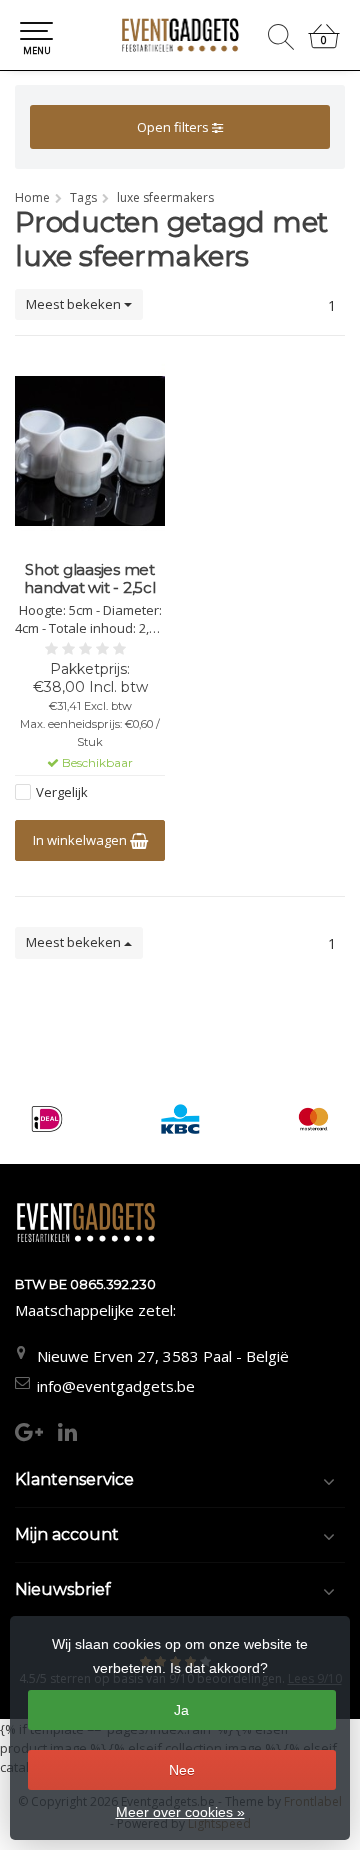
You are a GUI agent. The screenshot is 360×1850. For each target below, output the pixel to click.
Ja (181, 1710)
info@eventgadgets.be (116, 1386)
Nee (182, 1770)
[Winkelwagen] (324, 44)
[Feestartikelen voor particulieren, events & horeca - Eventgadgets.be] (180, 35)
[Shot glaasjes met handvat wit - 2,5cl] (90, 451)
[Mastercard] (313, 1119)
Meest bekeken (75, 304)
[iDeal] (46, 1119)
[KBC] (180, 1119)
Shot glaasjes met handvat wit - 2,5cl (89, 579)
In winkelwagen (81, 840)
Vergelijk (62, 792)
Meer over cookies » (180, 1812)
